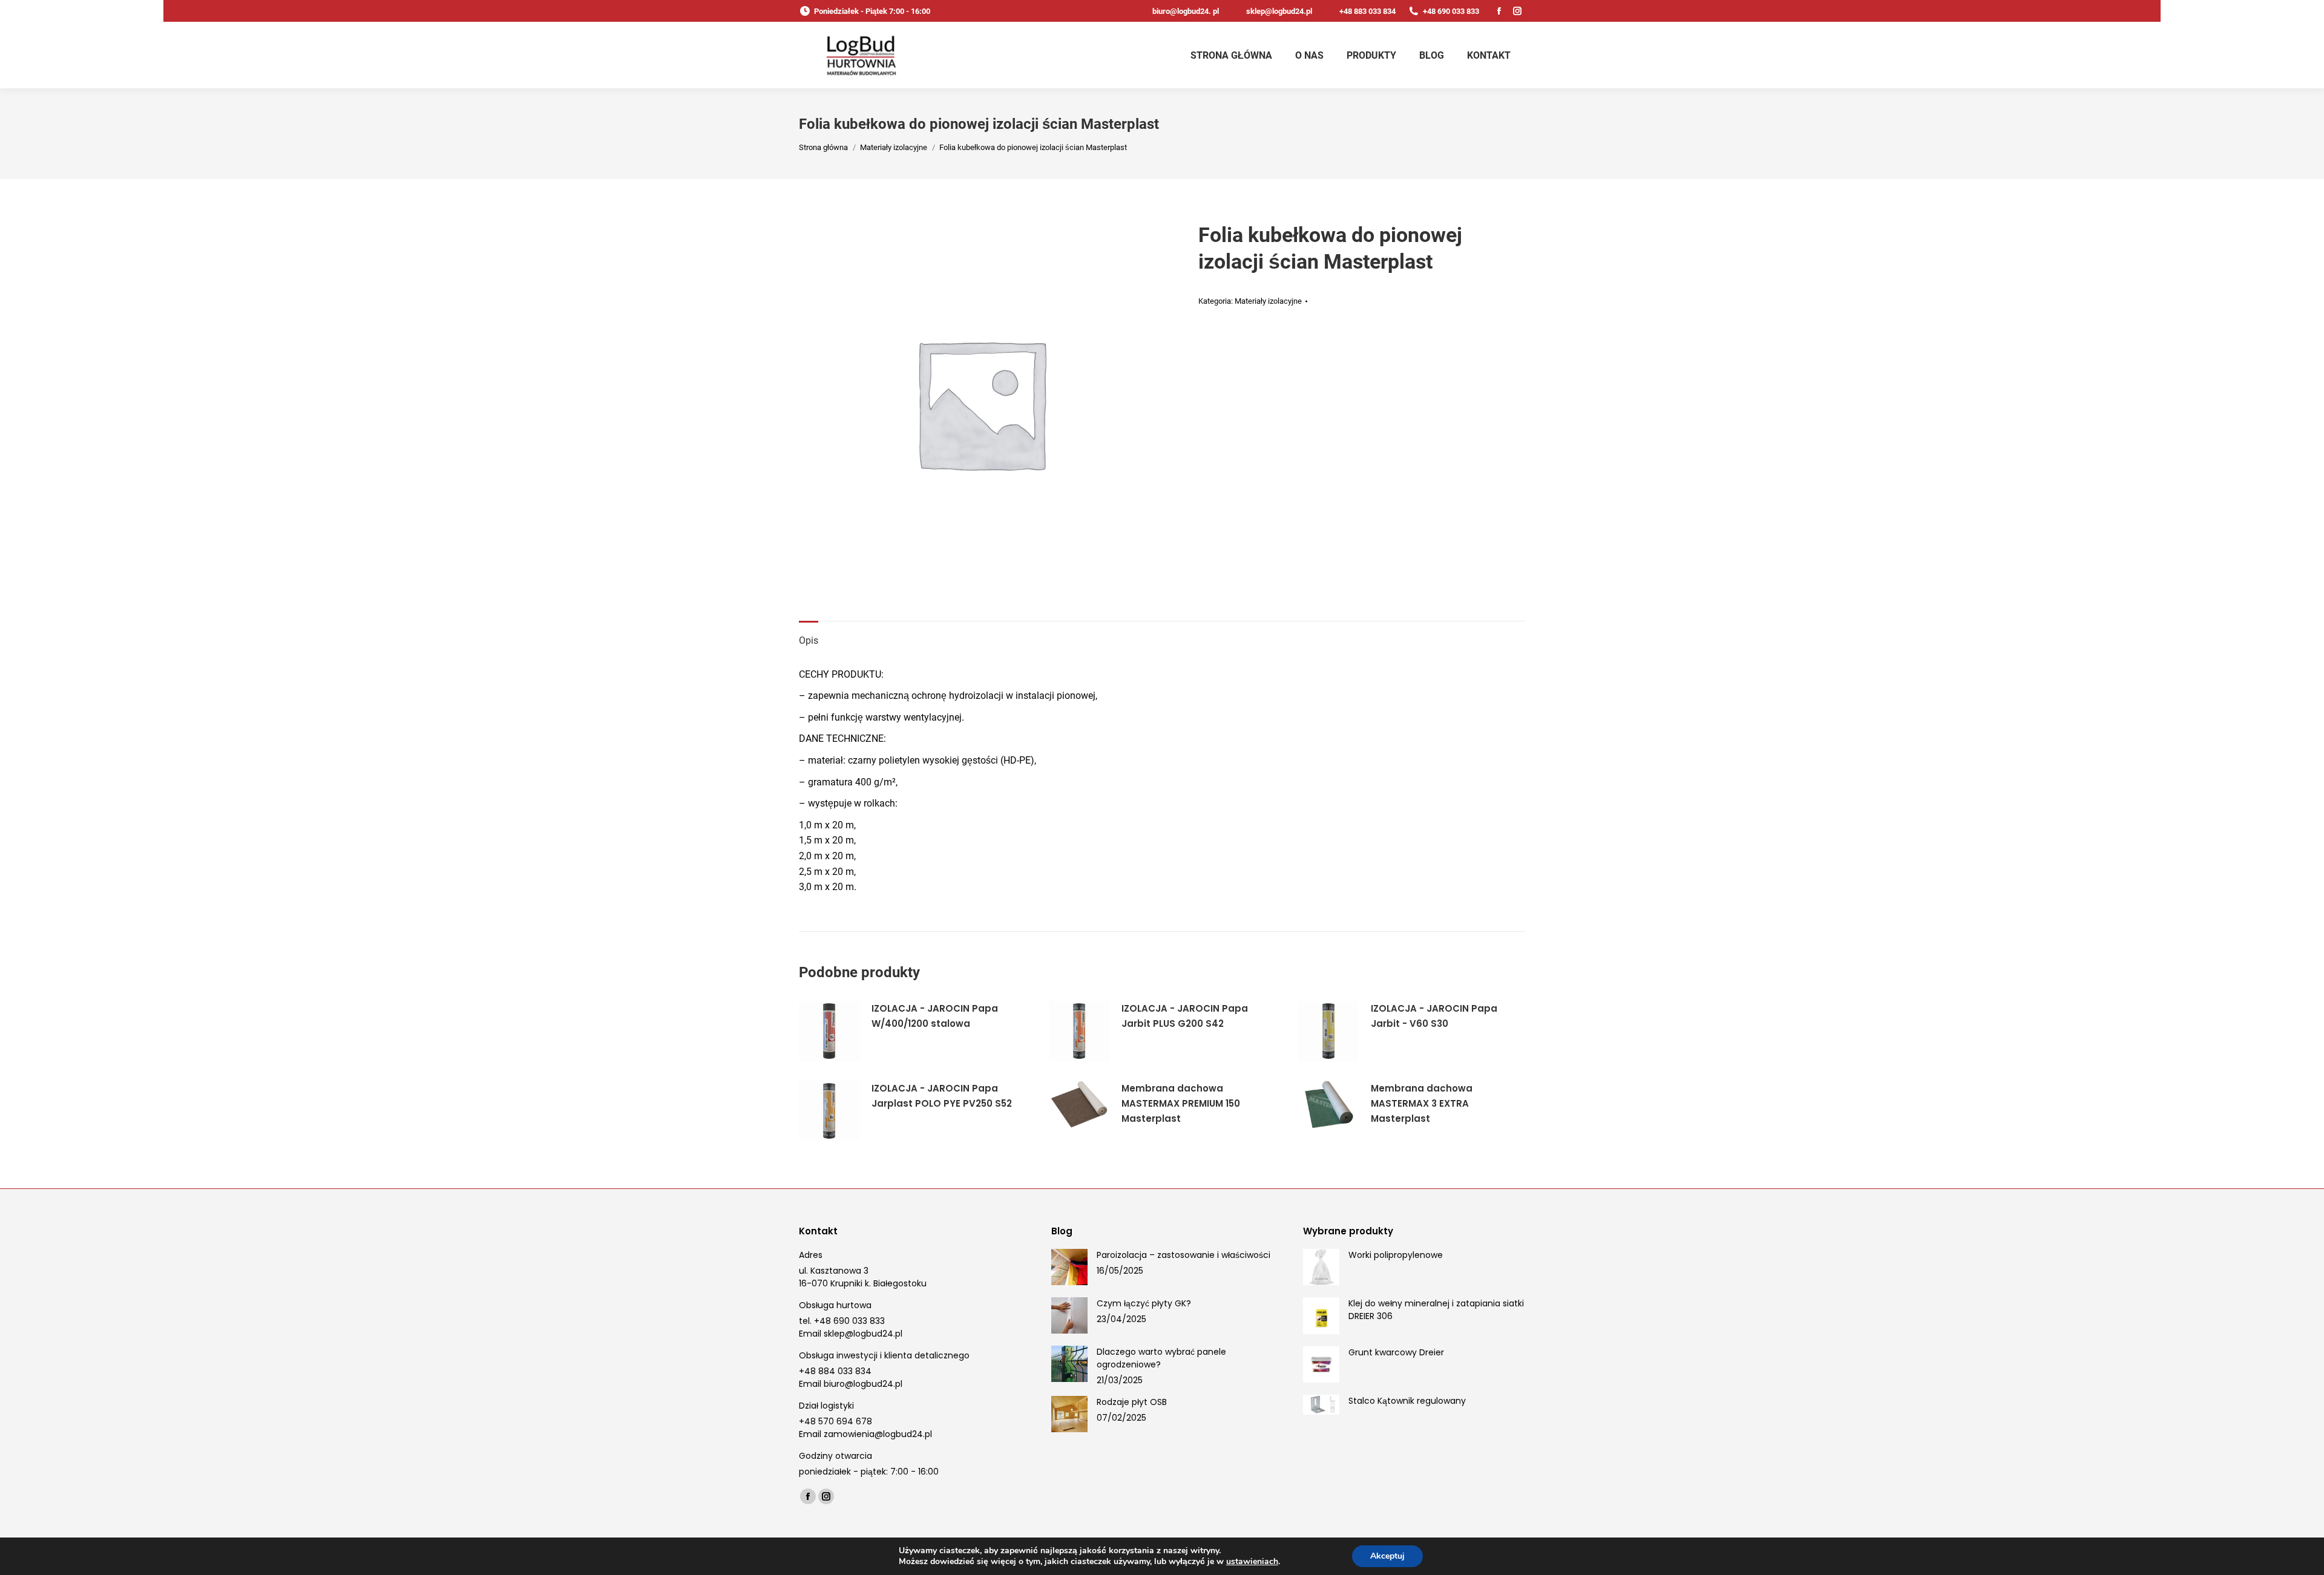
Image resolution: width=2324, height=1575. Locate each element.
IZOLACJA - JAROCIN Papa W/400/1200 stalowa (935, 1016)
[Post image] (1069, 1267)
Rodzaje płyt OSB (1132, 1402)
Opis (809, 640)
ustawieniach (1252, 1562)
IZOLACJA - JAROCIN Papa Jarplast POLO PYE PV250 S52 (942, 1096)
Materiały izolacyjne (1268, 301)
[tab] (809, 635)
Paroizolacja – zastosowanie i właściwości (1183, 1255)
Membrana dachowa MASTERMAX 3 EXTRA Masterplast (1422, 1103)
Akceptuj (1387, 1556)
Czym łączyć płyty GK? (1144, 1303)
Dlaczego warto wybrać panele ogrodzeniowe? (1161, 1358)
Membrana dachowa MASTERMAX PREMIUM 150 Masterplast (1181, 1103)
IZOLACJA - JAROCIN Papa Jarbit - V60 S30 (1434, 1016)
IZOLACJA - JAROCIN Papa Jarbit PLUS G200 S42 (1185, 1016)
